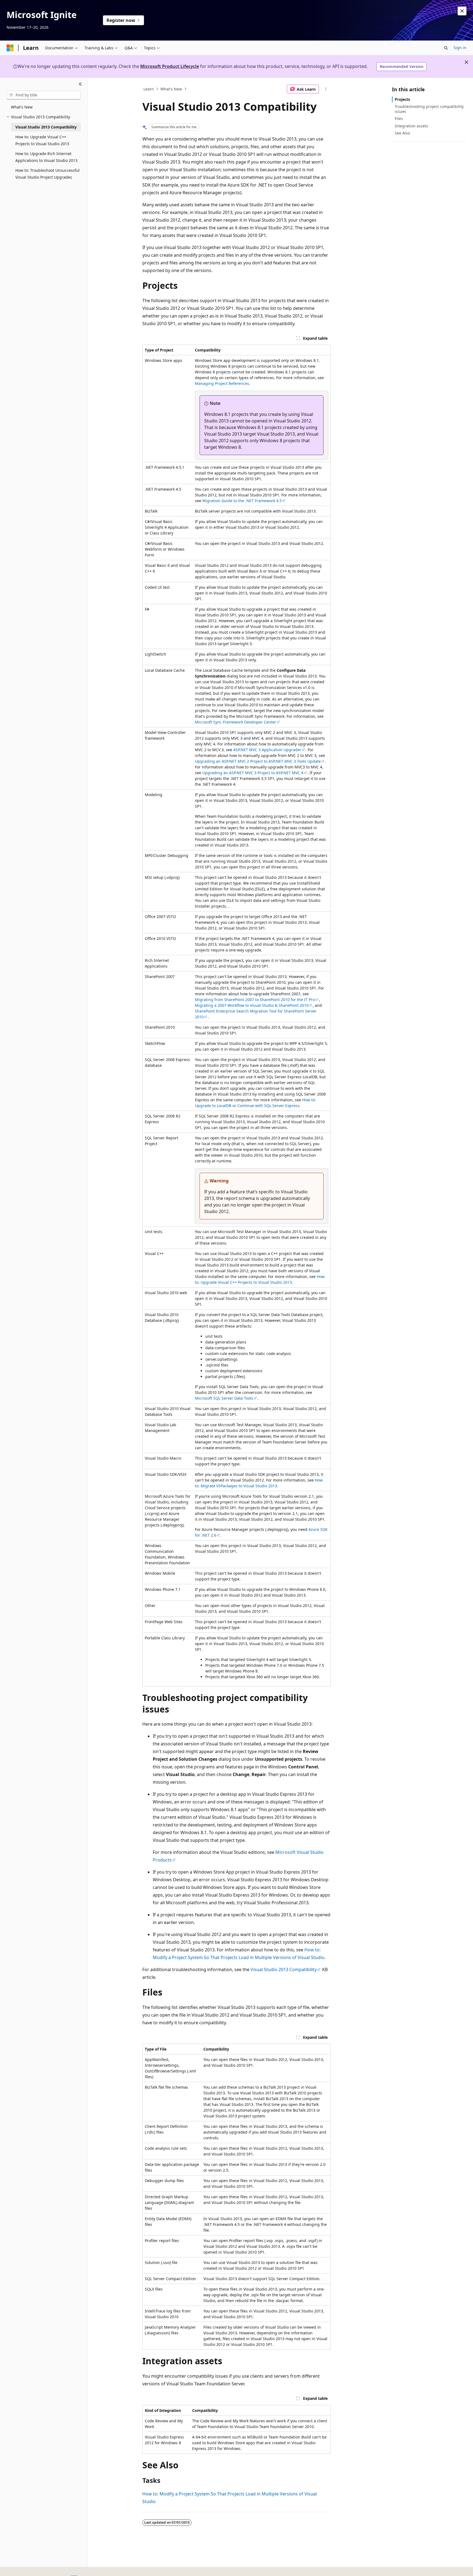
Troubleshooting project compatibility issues (429, 109)
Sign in (460, 48)
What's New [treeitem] (22, 107)
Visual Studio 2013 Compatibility (284, 1969)
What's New (171, 89)
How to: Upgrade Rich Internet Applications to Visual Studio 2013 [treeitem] (46, 157)
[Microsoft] (10, 48)
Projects (402, 99)
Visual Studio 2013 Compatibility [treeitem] (46, 127)
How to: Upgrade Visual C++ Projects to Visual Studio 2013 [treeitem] (42, 140)
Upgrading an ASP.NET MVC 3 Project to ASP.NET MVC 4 (253, 773)
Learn (149, 89)
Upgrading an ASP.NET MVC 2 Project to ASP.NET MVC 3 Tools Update (258, 761)
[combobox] (44, 95)
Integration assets (411, 126)
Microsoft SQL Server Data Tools (224, 1398)
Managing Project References (222, 383)
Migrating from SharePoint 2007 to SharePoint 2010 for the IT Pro (255, 1000)
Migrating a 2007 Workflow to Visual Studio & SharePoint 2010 (252, 1005)
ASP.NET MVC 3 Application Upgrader (267, 750)
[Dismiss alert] (462, 11)
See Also (402, 133)
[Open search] (446, 48)
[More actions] (326, 89)
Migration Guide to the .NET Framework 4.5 (242, 501)
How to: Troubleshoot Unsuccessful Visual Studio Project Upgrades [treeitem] (47, 174)
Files (399, 118)
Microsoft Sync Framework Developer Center (236, 722)
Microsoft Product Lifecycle (170, 66)
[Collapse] (80, 84)
